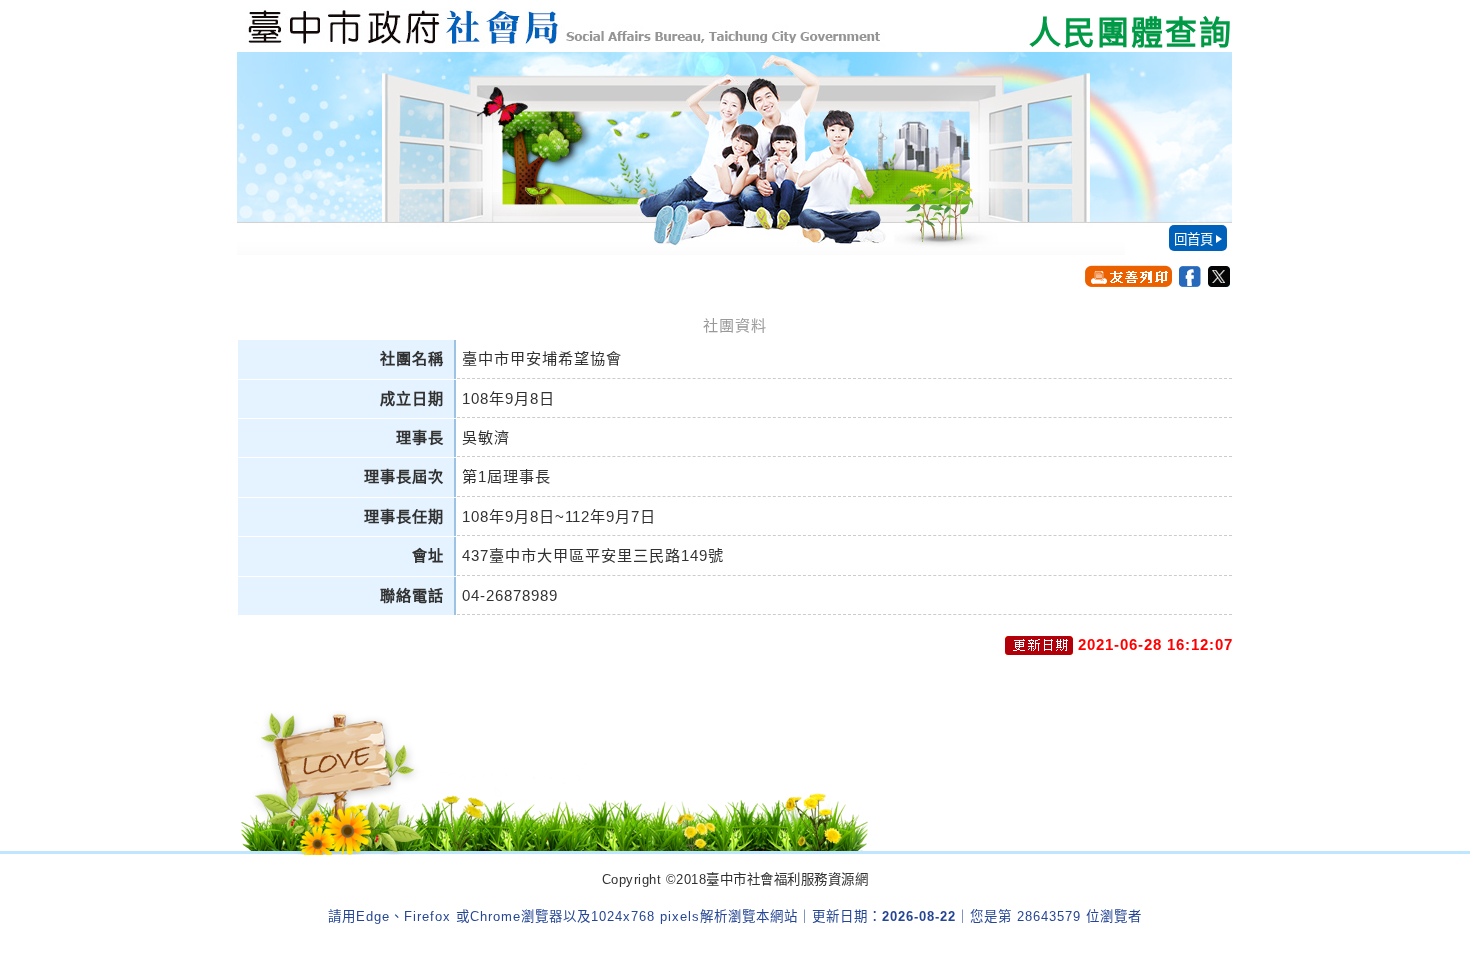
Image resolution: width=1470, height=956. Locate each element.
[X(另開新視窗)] (1219, 276)
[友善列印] (1128, 276)
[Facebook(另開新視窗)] (1190, 276)
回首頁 (1193, 239)
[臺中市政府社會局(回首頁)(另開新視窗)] (735, 26)
